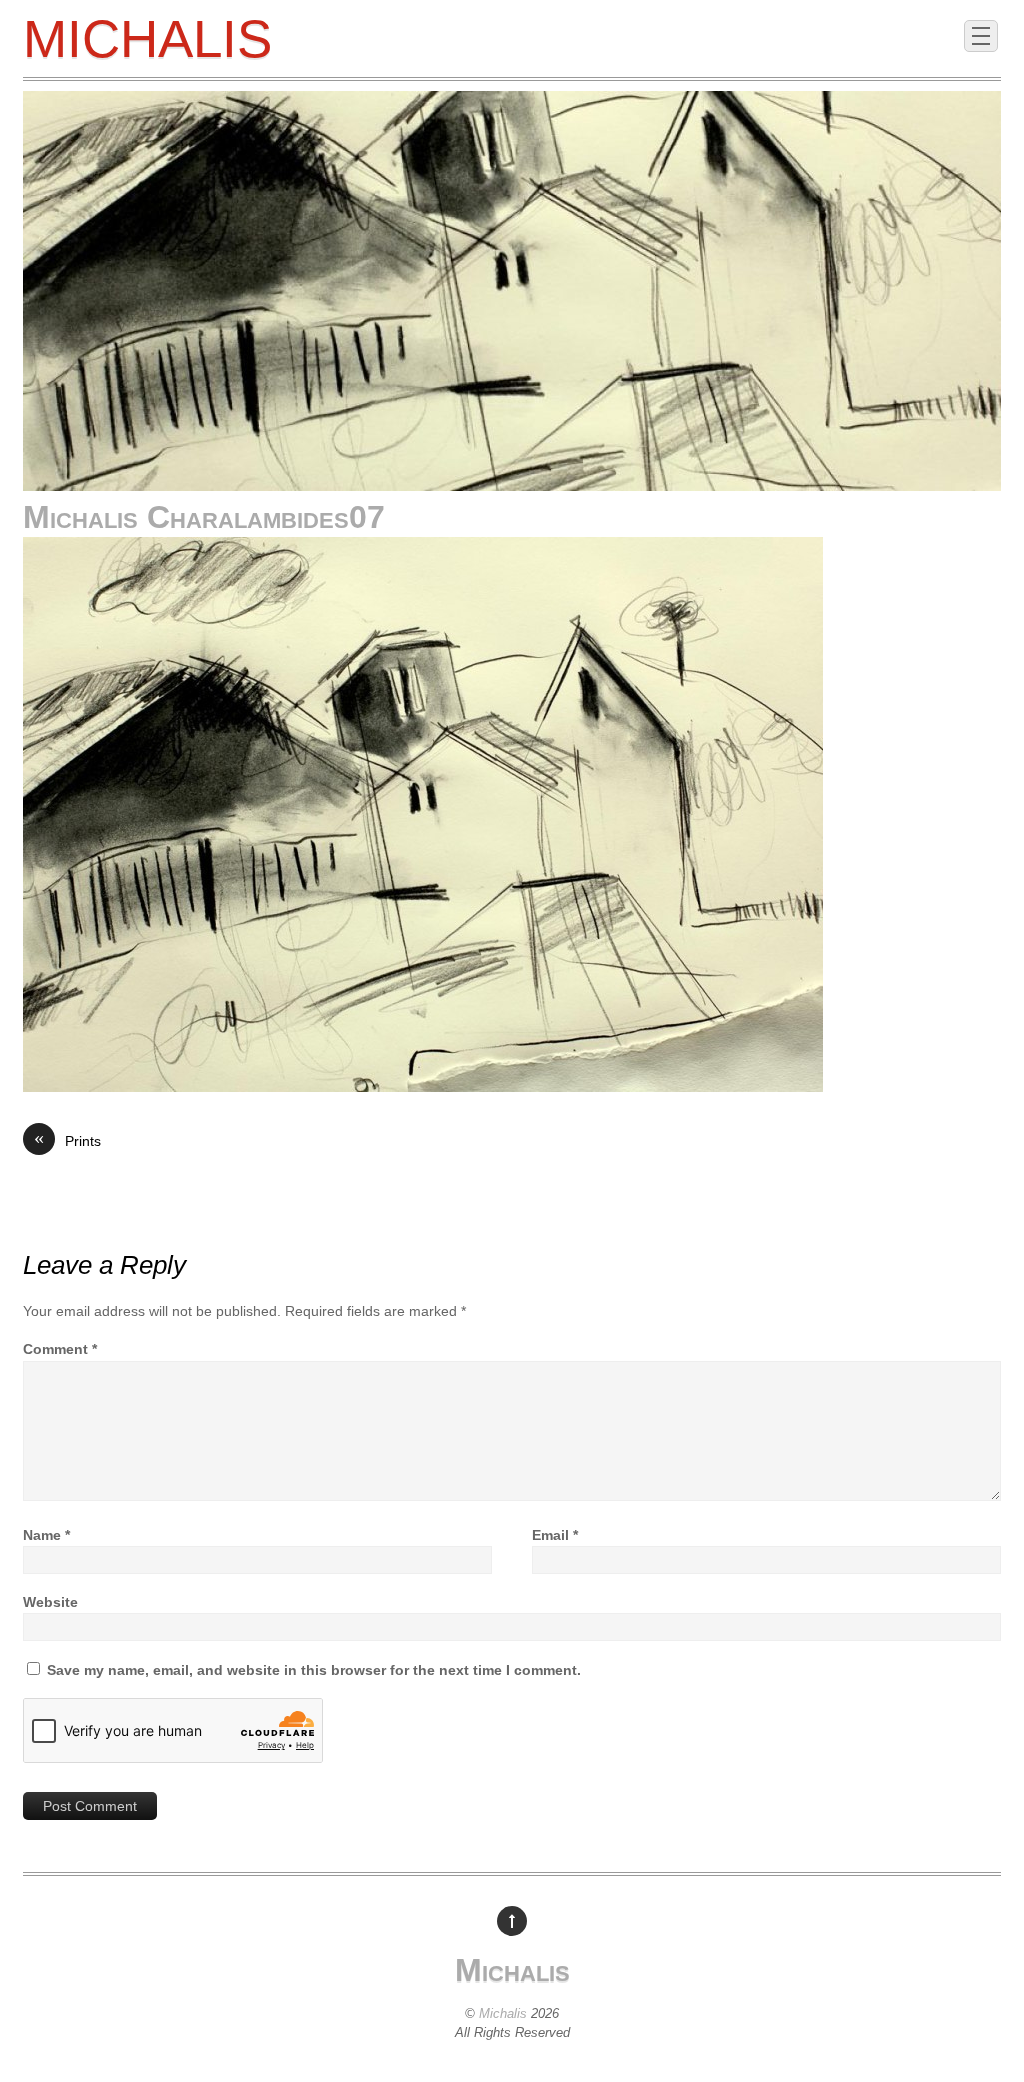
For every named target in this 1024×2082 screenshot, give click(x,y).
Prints (67, 1140)
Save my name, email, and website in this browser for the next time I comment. (314, 1670)
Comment (60, 1349)
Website (50, 1602)
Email (555, 1535)
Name (46, 1535)
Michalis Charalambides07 (204, 517)
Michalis (503, 2013)
